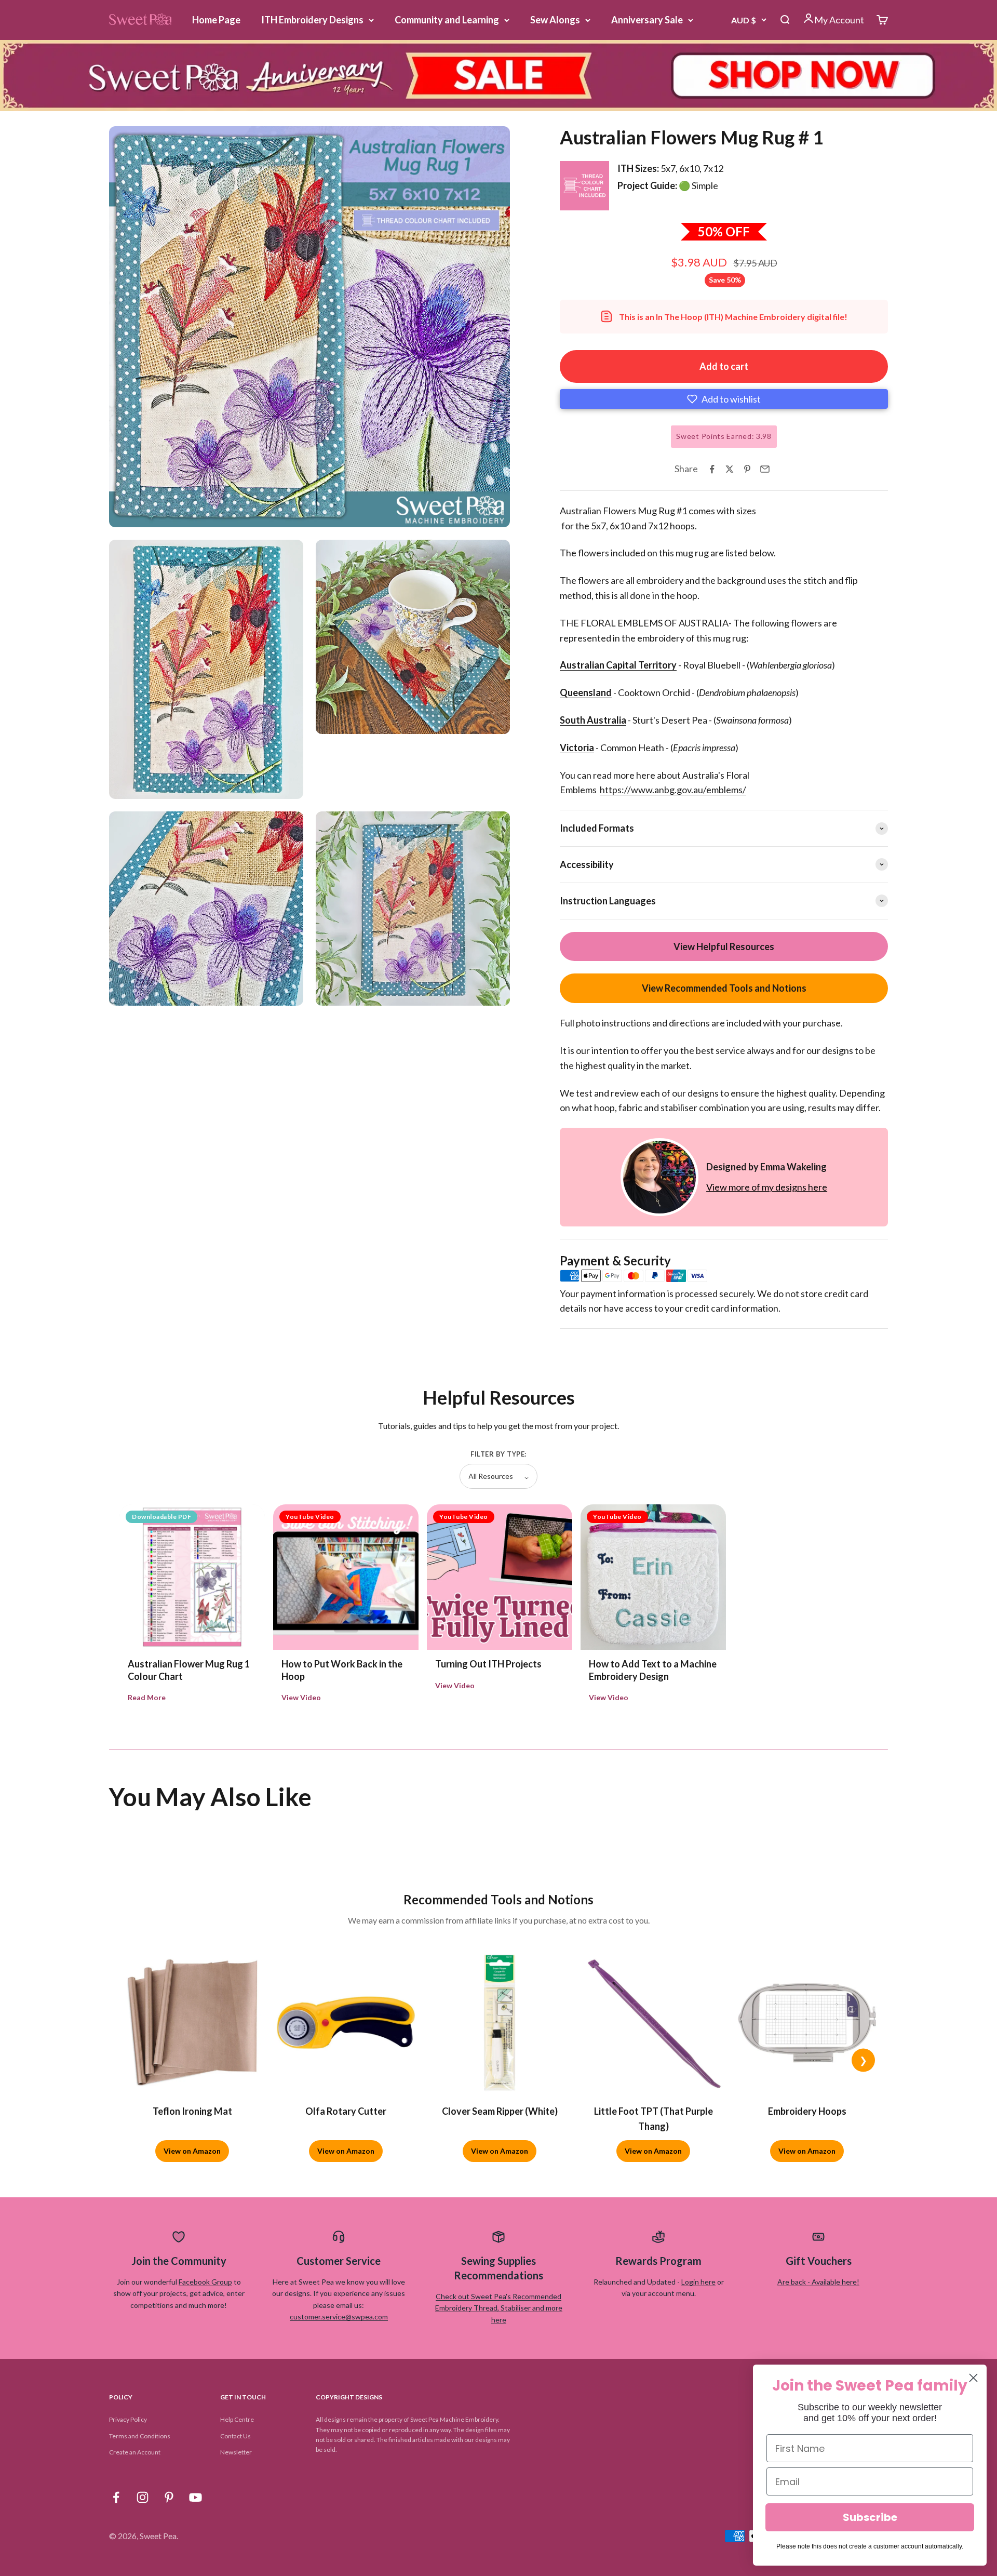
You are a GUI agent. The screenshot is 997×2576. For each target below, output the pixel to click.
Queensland (586, 692)
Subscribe (870, 2517)
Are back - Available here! (818, 2282)
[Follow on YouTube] (196, 2497)
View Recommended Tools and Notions (724, 988)
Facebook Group (205, 2282)
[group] (498, 76)
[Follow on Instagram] (143, 2497)
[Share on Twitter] (730, 469)
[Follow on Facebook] (116, 2497)
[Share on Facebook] (712, 469)
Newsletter (236, 2452)
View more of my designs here (767, 1187)
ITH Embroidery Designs (312, 20)
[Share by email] (765, 469)
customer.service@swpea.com (339, 2317)
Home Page (216, 20)
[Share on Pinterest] (747, 469)
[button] (724, 399)
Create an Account (135, 2452)
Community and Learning (447, 20)
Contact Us (235, 2436)
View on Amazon (192, 2151)
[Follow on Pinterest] (169, 2497)
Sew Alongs (555, 20)
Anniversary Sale (647, 20)
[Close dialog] (973, 2378)
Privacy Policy (128, 2419)
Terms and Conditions (140, 2436)
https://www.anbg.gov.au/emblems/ (673, 790)
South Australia (593, 720)
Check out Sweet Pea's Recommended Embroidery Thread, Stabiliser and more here (499, 2308)
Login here (698, 2282)
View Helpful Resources (724, 946)
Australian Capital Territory (618, 665)
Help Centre (237, 2419)
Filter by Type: (498, 1454)
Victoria (577, 748)
